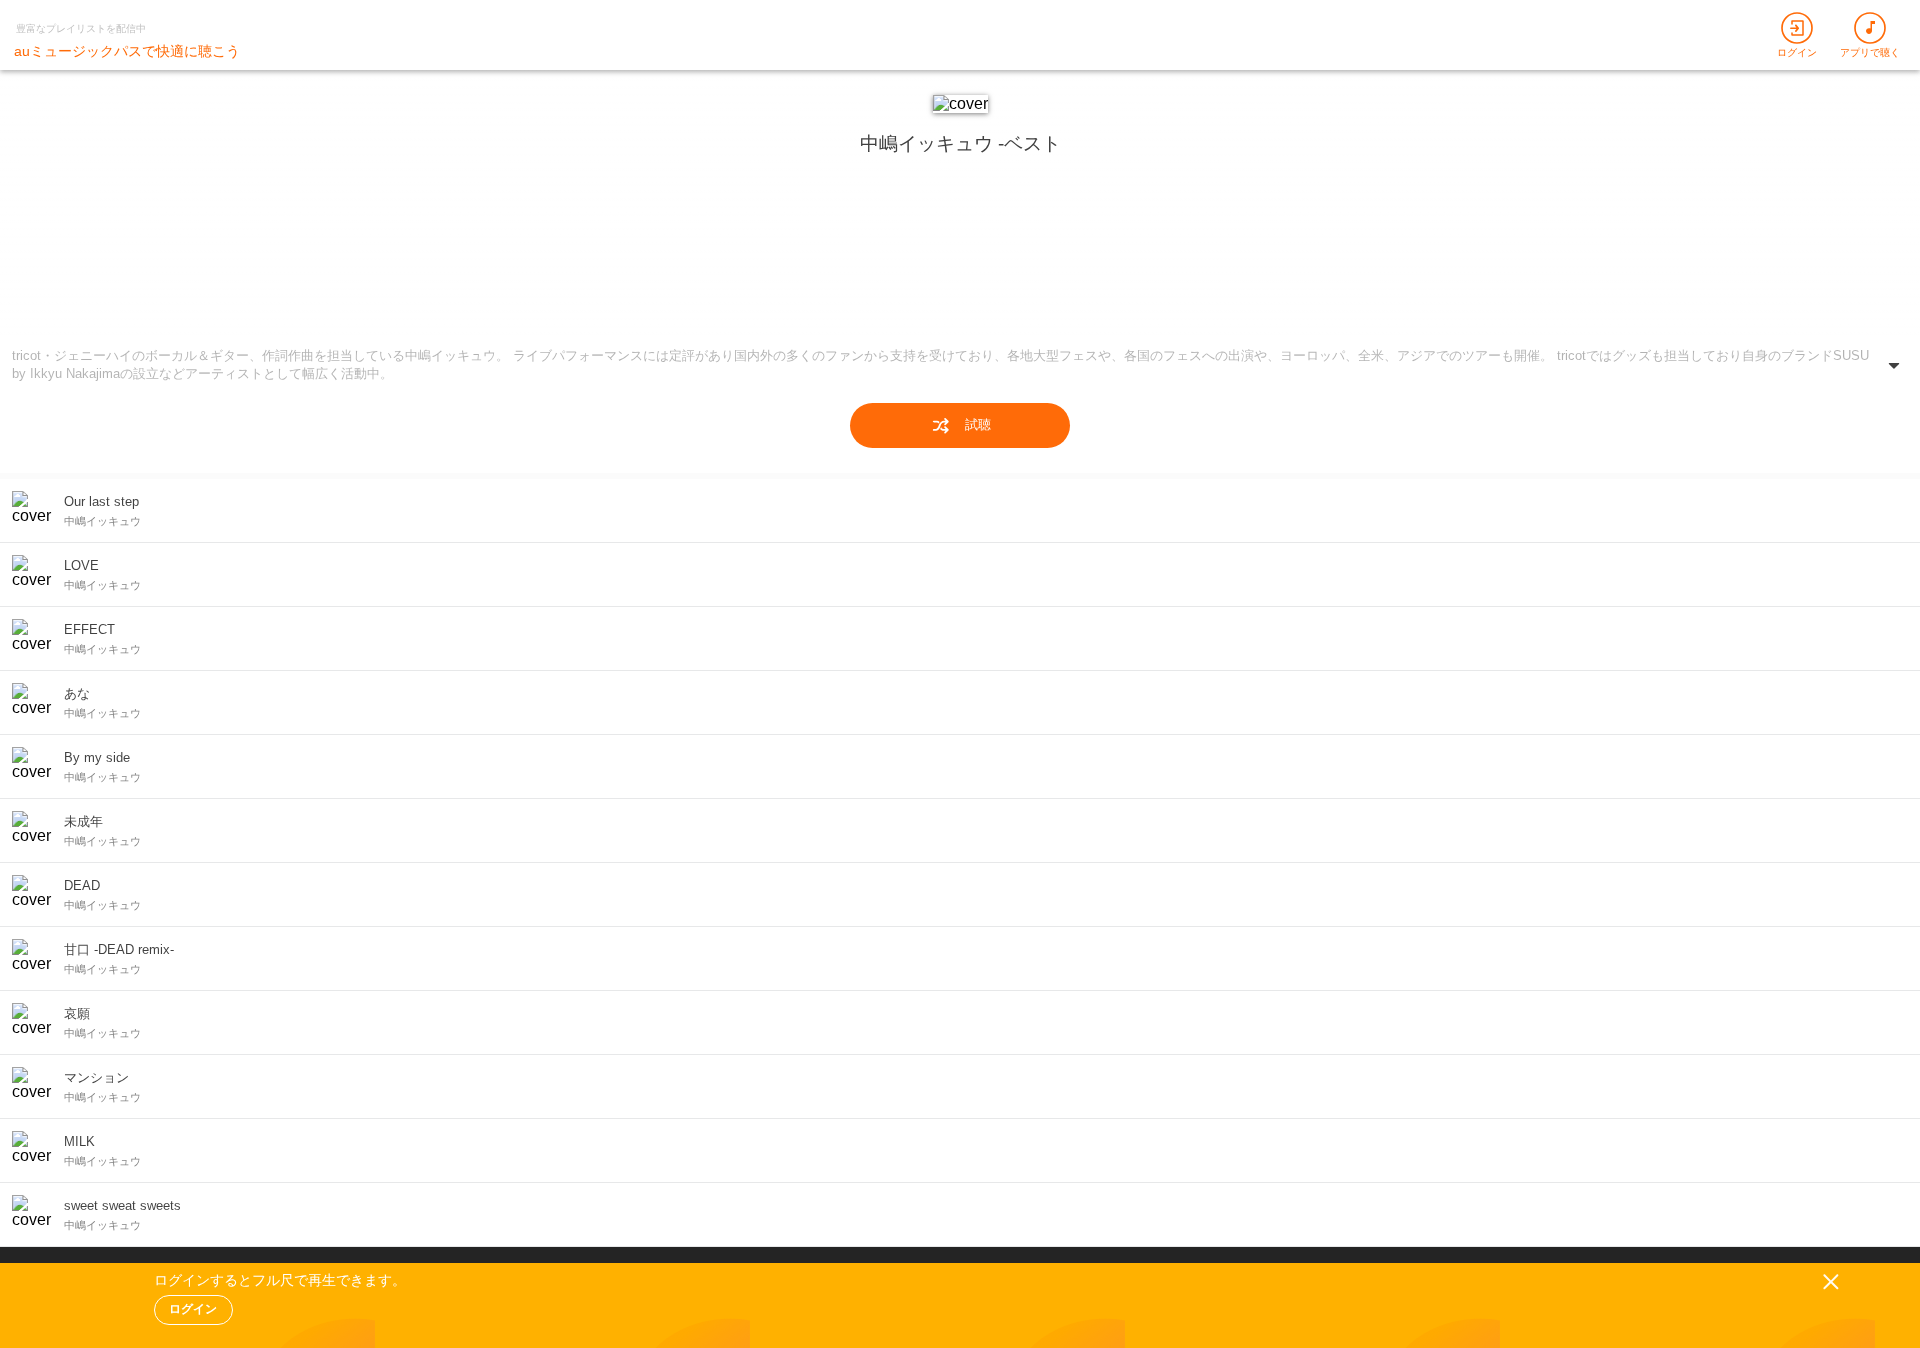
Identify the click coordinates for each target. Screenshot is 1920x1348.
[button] (960, 369)
